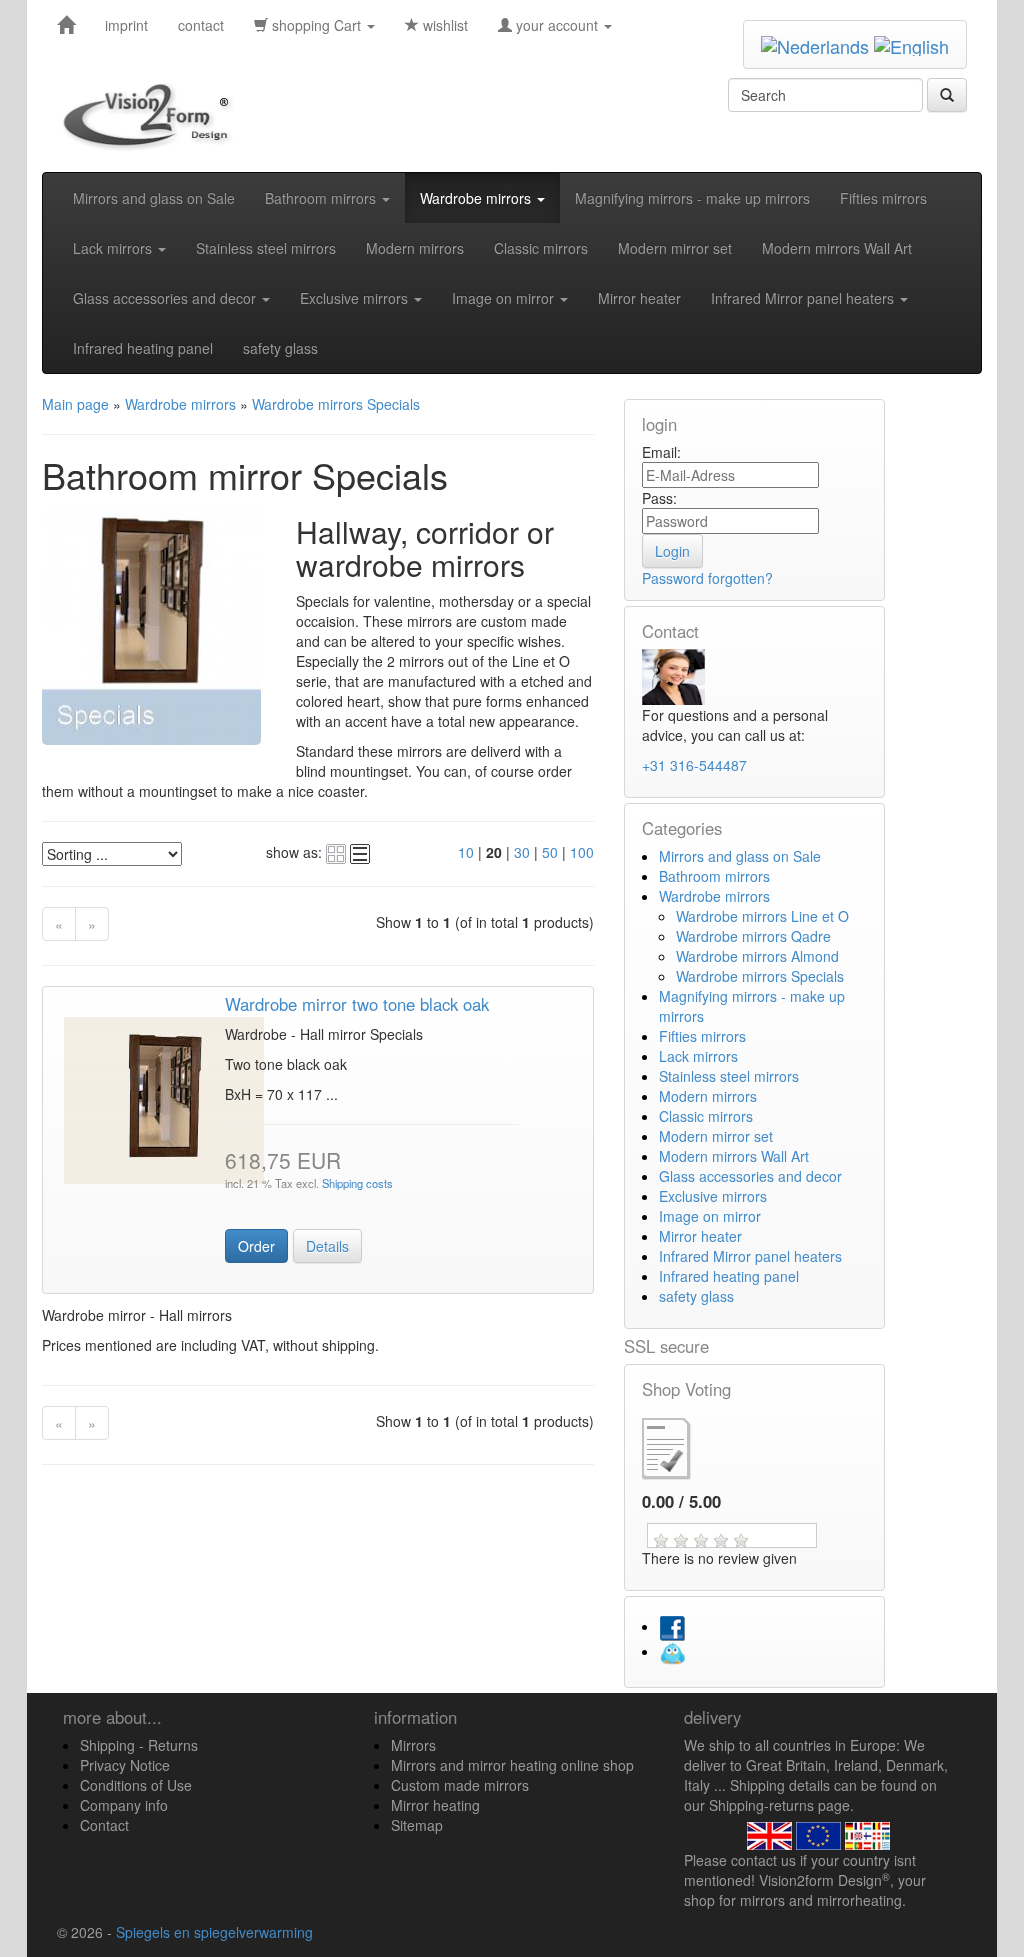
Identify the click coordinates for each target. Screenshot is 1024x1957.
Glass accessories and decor (166, 298)
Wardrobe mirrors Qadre (753, 936)
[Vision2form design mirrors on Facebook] (672, 1626)
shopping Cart (316, 25)
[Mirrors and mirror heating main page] (153, 116)
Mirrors (413, 1745)
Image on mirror (505, 298)
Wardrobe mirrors (477, 198)
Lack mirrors (114, 248)
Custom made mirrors (460, 1785)
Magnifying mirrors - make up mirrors (692, 198)
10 (466, 852)
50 (550, 852)
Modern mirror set (675, 248)
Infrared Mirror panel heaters (804, 298)
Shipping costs (356, 1183)
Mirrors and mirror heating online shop (512, 1765)
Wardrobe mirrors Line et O (762, 916)
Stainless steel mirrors (266, 248)
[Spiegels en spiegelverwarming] (66, 25)
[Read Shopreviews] (683, 1446)
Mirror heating (435, 1805)
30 (522, 852)
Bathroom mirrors (322, 198)
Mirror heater (639, 298)
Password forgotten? (707, 578)
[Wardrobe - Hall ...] (164, 1098)
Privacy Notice (125, 1765)
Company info (124, 1805)
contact (201, 25)
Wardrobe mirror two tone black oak (357, 1004)
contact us (763, 1860)
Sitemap (417, 1825)
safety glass (280, 348)
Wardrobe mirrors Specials (760, 976)
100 (582, 852)
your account (557, 25)
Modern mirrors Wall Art (837, 248)
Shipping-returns (761, 1805)
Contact (104, 1825)
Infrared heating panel (143, 348)
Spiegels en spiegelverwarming (214, 1932)
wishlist (443, 25)
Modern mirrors (415, 248)
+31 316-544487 (694, 765)
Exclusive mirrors (356, 298)
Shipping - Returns (139, 1745)
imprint (126, 25)
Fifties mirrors (883, 198)
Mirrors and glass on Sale (154, 198)
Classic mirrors (541, 248)
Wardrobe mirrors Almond (757, 956)
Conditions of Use (136, 1785)
